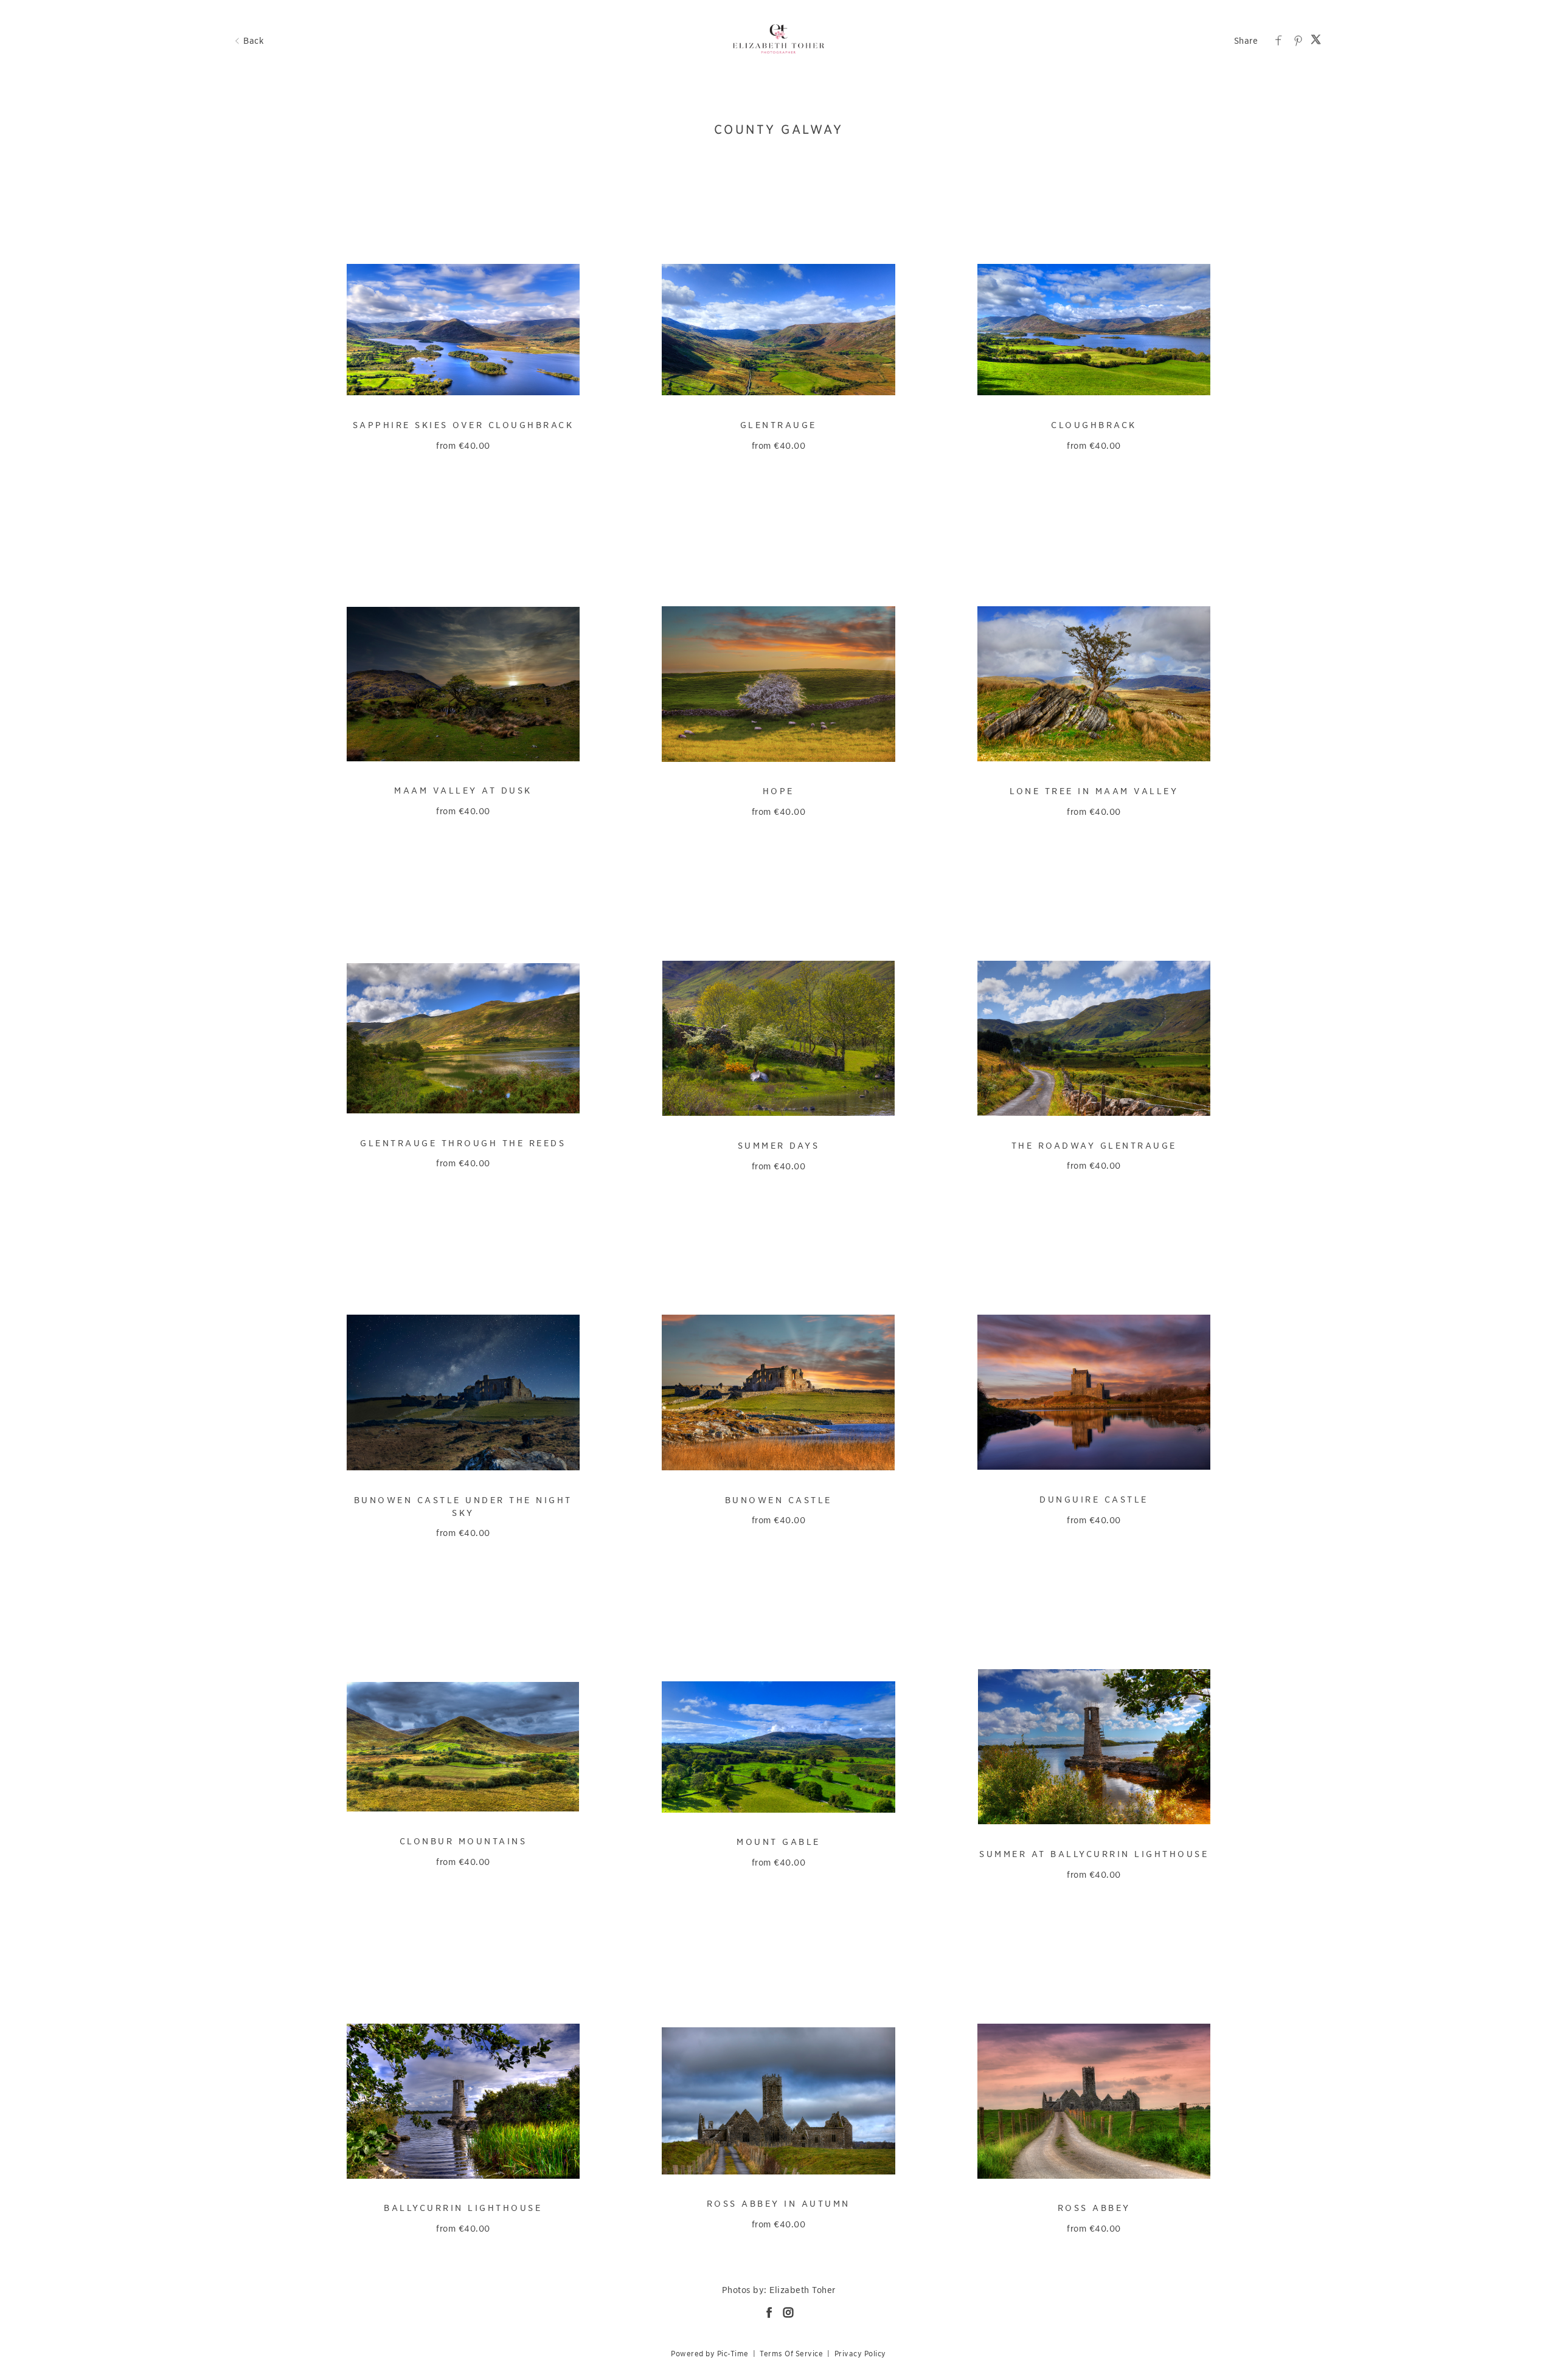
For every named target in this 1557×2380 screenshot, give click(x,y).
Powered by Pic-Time (710, 2354)
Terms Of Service (791, 2354)
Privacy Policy (860, 2354)
